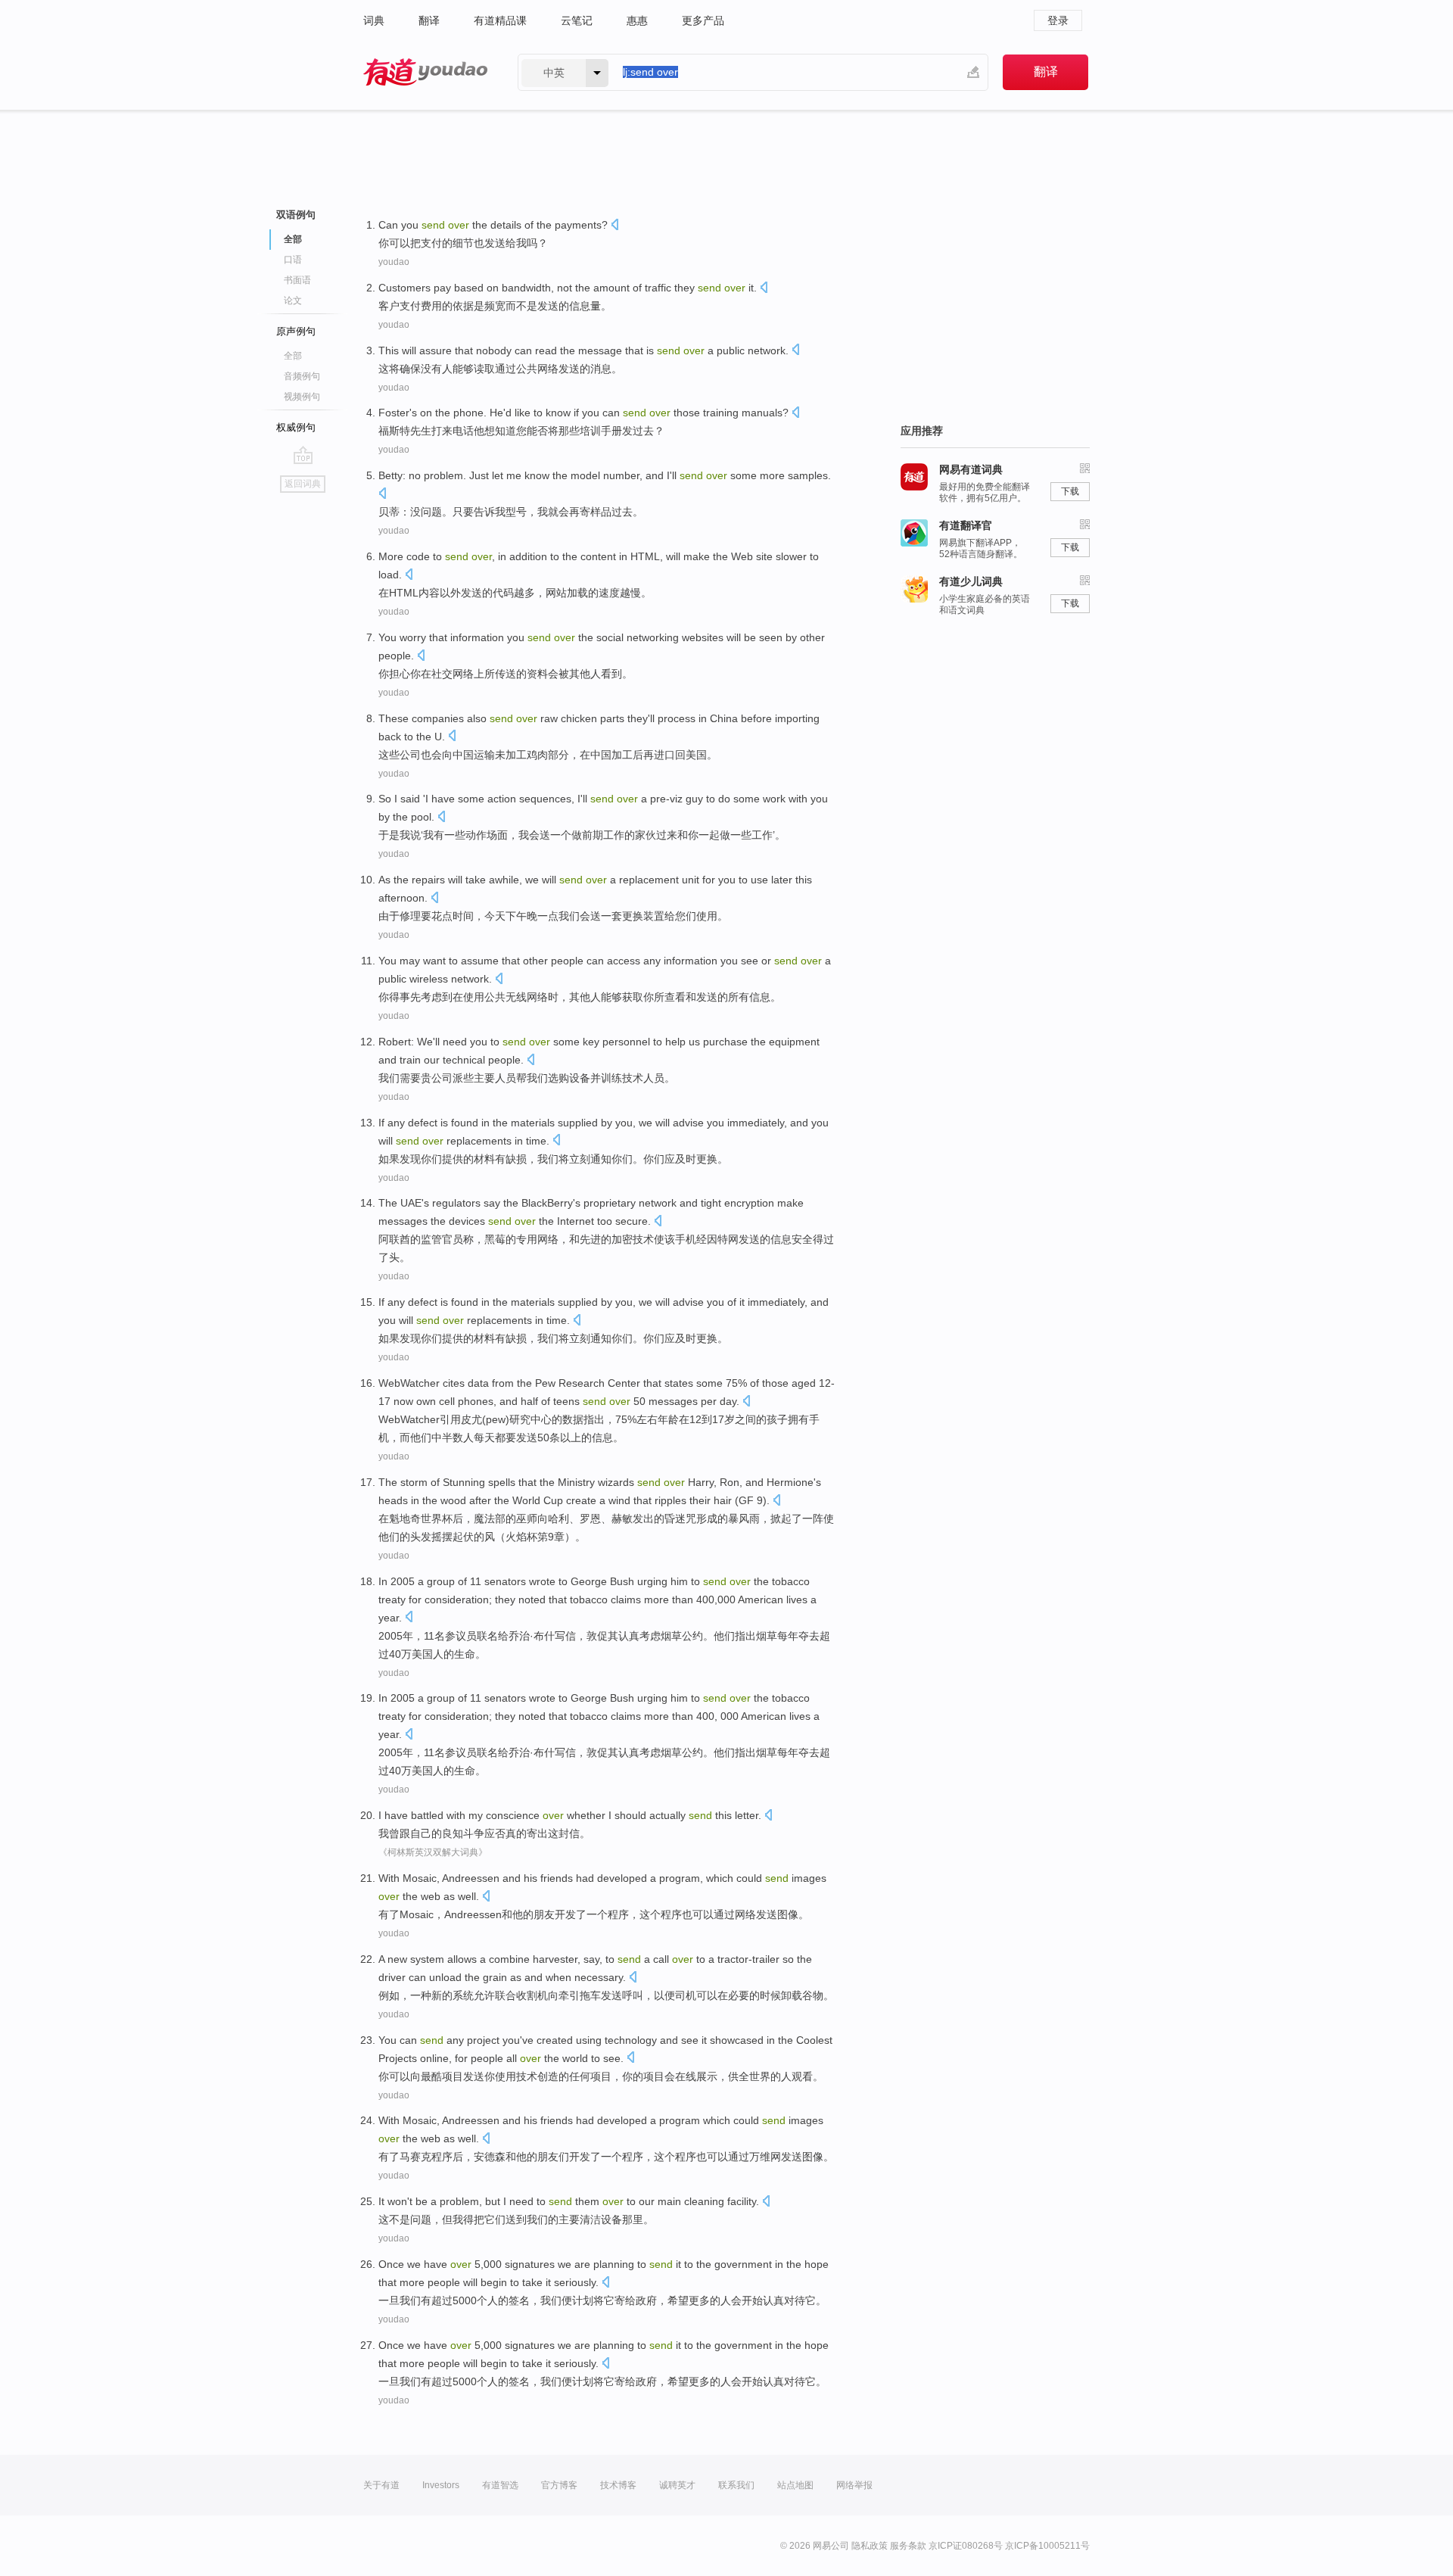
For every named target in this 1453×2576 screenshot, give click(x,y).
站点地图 (795, 2485)
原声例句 (296, 331)
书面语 (297, 280)
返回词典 (303, 484)
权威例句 (296, 427)
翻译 (429, 20)
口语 (293, 260)
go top (303, 455)
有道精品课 (500, 20)
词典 (374, 20)
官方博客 (559, 2485)
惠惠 (637, 20)
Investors (441, 2485)
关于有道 (381, 2485)
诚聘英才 (677, 2485)
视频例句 (302, 397)
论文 (293, 301)
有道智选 (500, 2485)
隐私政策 (870, 2546)
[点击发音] (614, 226)
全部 (293, 356)
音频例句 (302, 376)
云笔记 (577, 20)
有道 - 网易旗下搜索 (425, 72)
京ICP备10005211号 (1047, 2546)
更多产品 (703, 20)
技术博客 (618, 2485)
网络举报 (854, 2485)
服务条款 (908, 2546)
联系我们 (736, 2485)
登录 (1058, 20)
